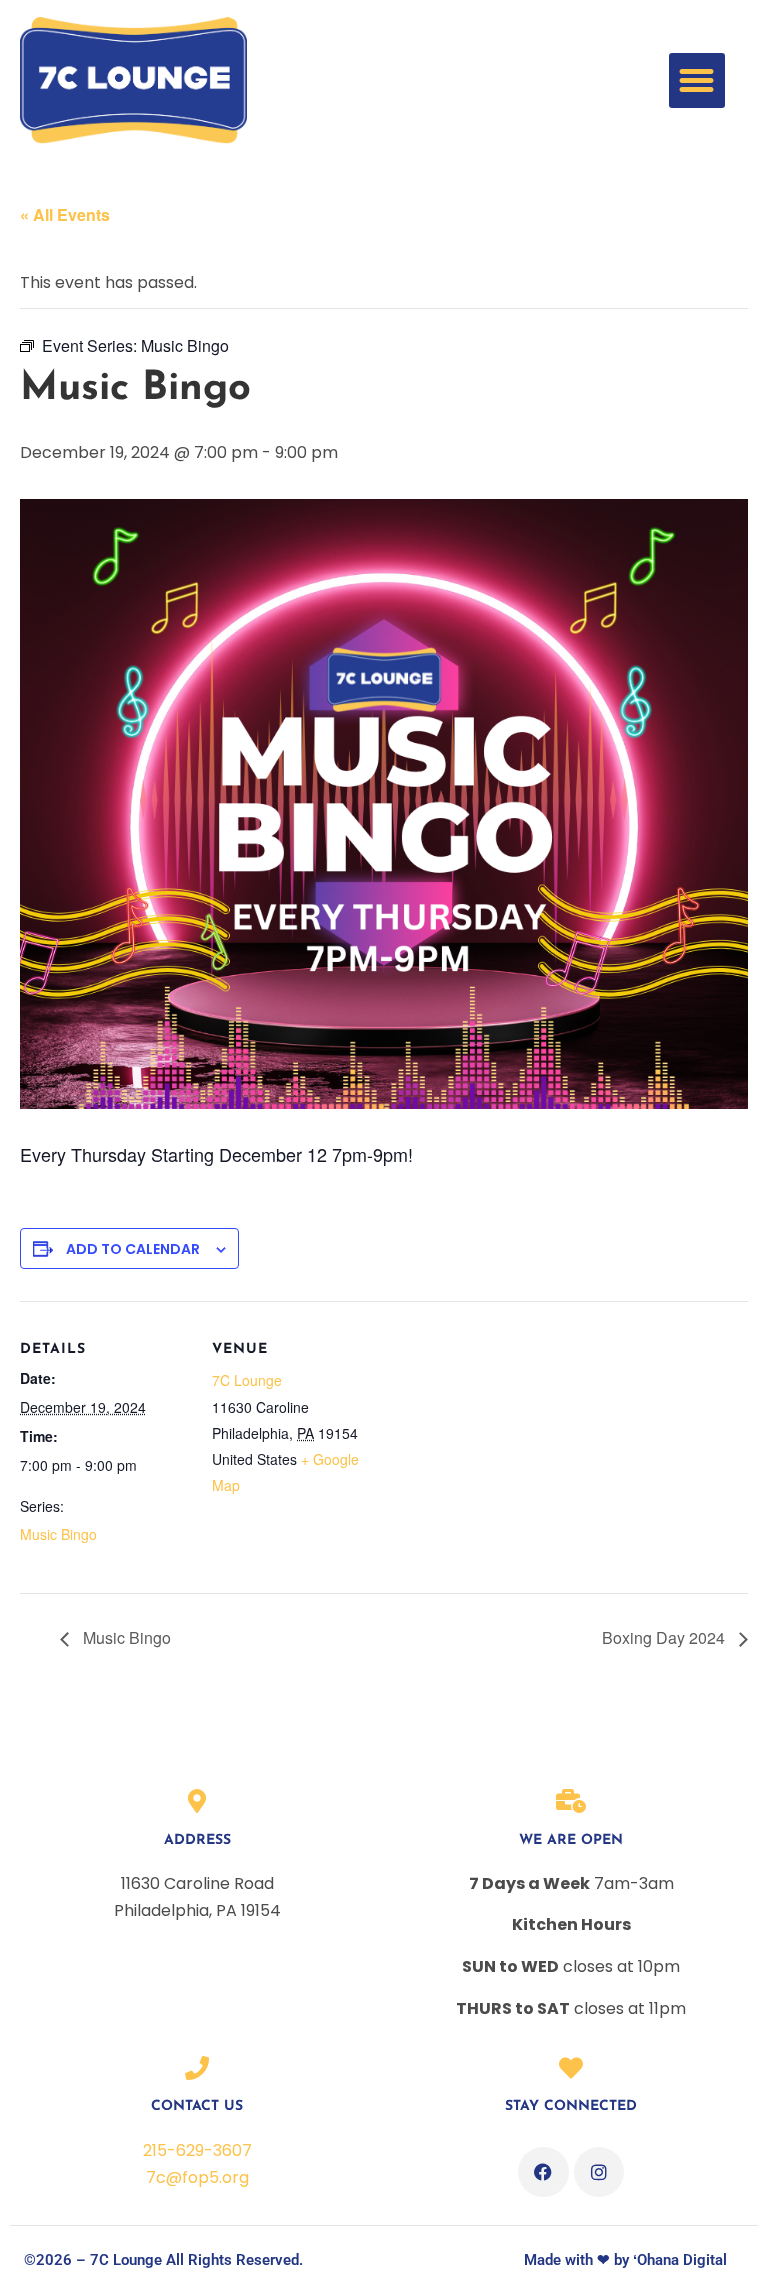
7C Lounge (247, 1380)
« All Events (65, 214)
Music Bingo (58, 1534)
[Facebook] (543, 2172)
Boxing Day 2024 (665, 1637)
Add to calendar (133, 1249)
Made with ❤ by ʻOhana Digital (625, 2260)
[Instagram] (599, 2172)
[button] (697, 81)
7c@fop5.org (197, 2177)
